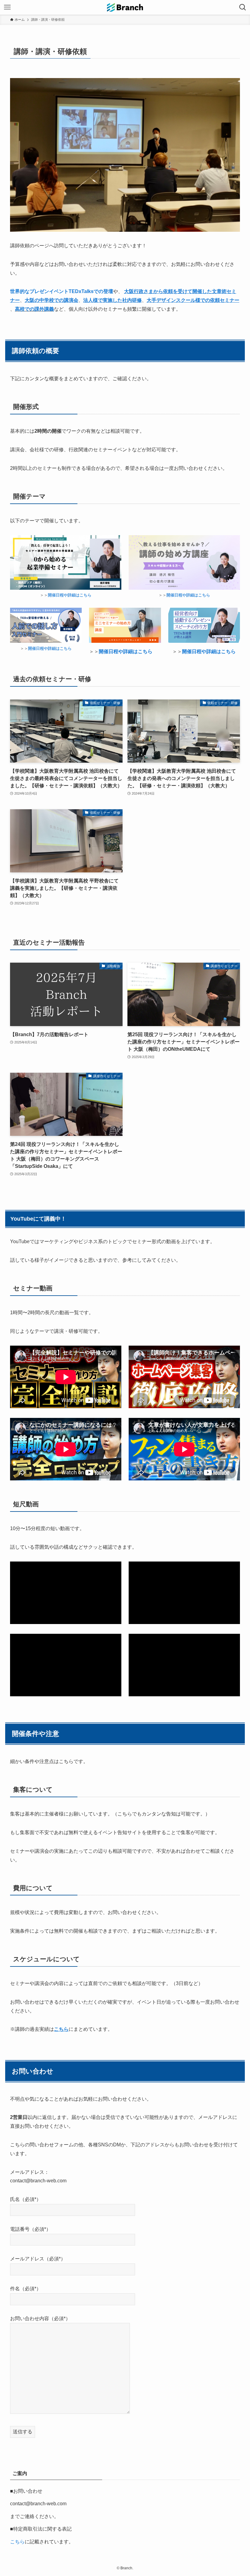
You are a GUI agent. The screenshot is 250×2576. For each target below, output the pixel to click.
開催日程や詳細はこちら (188, 595)
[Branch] (125, 7)
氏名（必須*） (26, 2199)
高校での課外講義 (34, 309)
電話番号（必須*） (30, 2229)
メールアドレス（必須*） (38, 2259)
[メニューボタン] (7, 7)
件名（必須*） (26, 2289)
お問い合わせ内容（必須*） (40, 2318)
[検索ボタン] (243, 7)
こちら (17, 2542)
